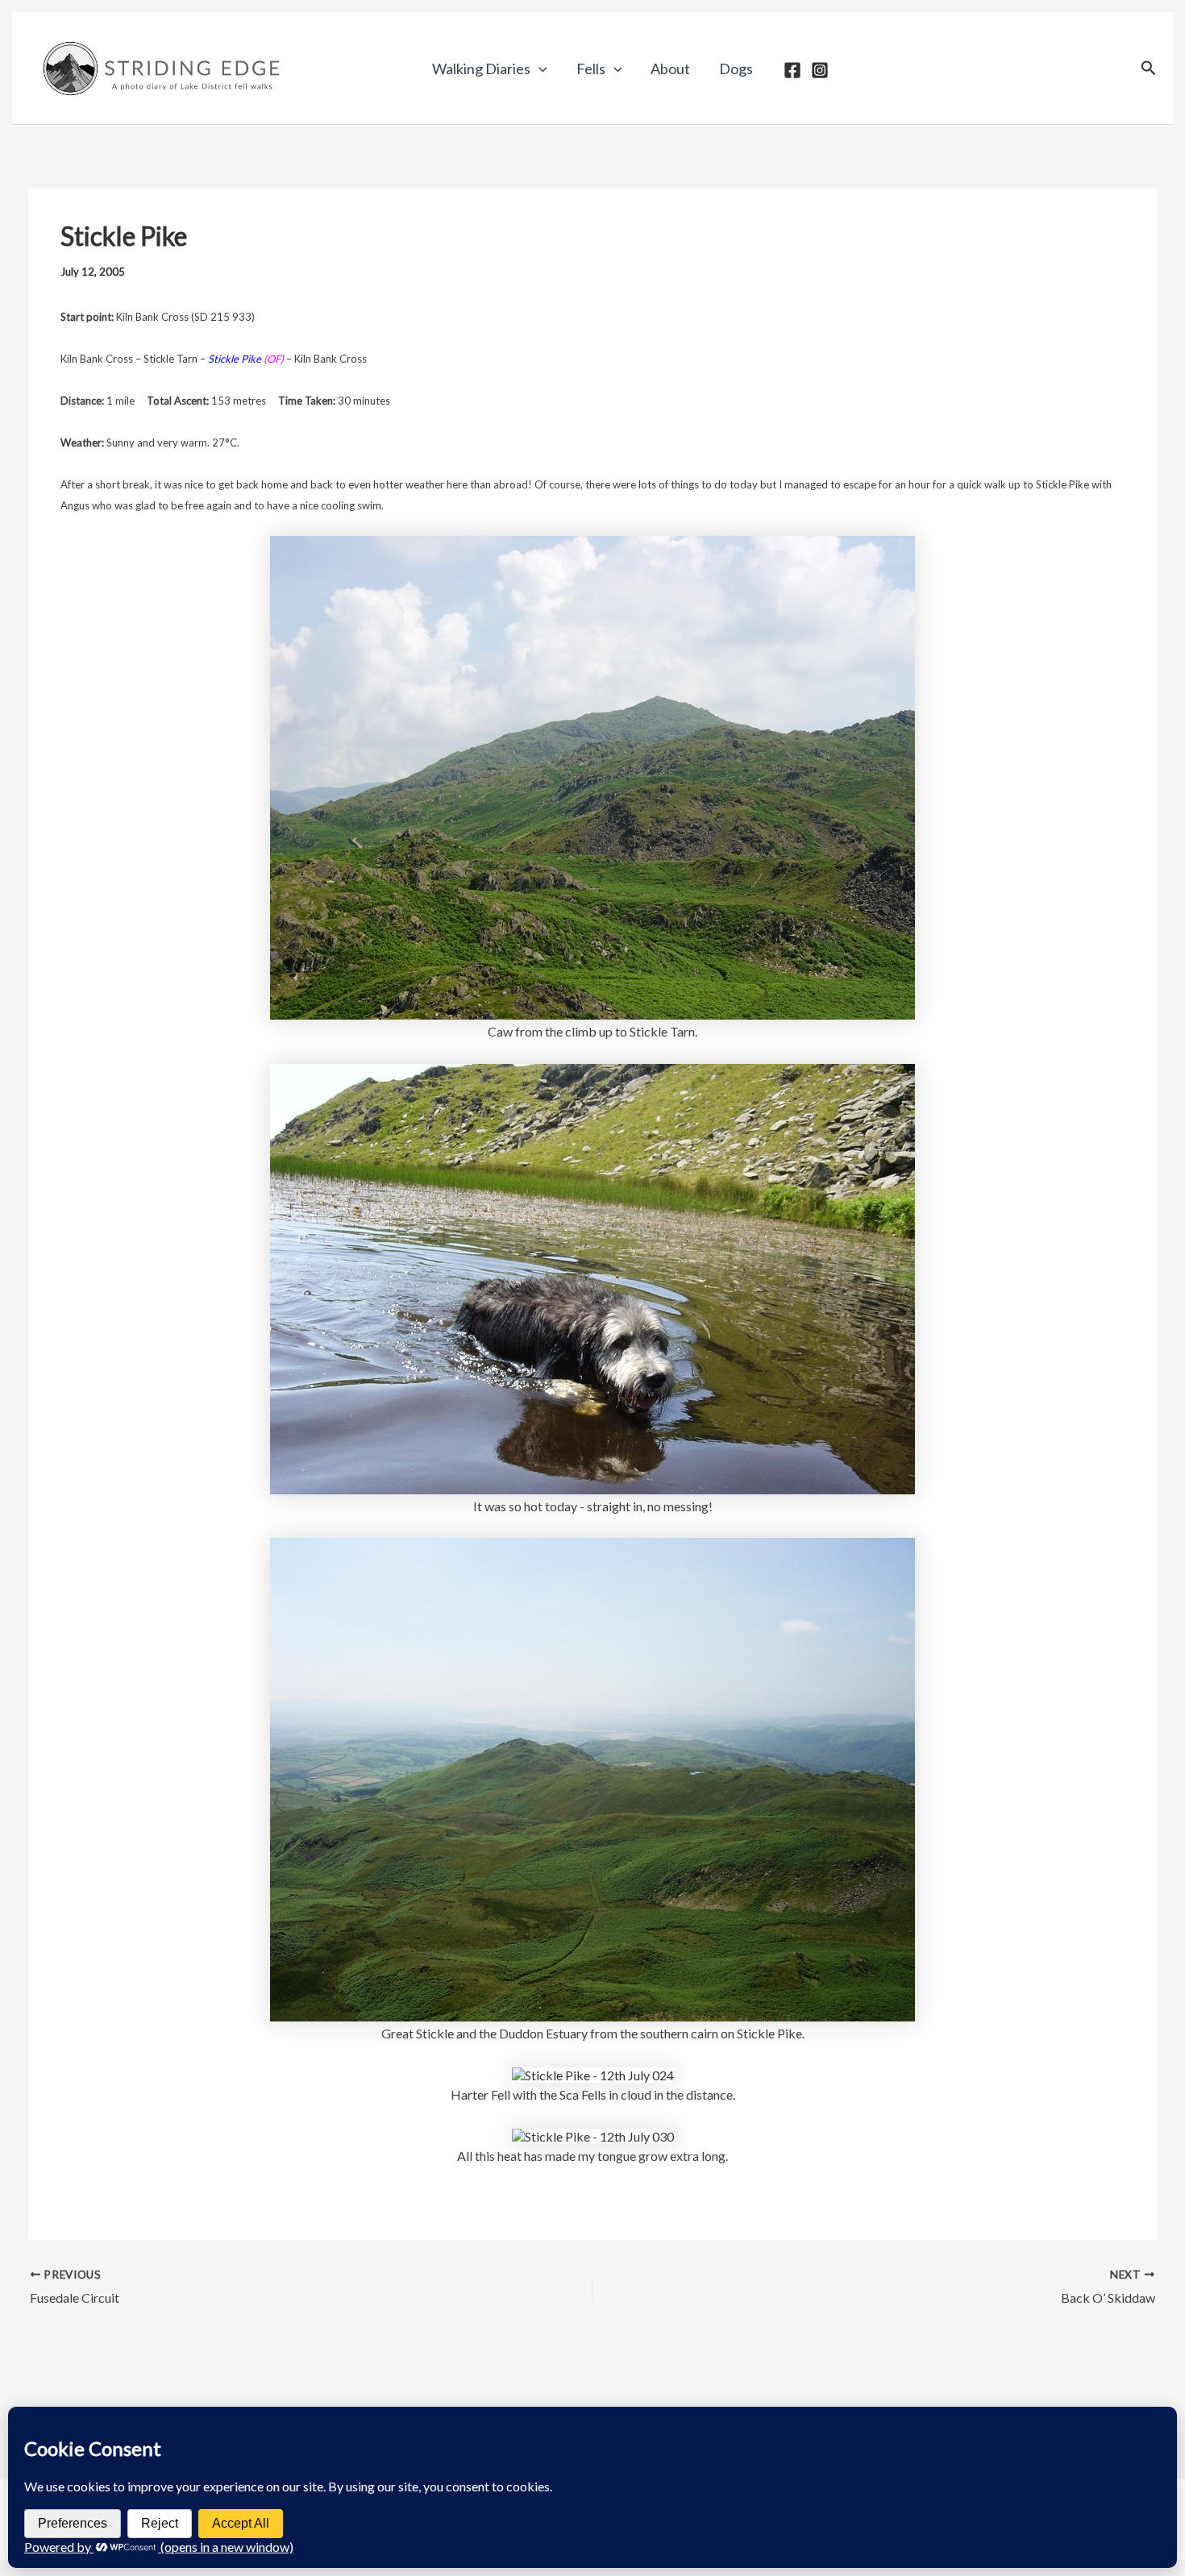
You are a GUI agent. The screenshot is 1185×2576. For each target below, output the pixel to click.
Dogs (736, 69)
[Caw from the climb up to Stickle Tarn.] (592, 776)
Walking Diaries (481, 69)
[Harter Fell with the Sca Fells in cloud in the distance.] (593, 2073)
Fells (591, 69)
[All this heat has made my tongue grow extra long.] (593, 2135)
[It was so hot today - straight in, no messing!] (592, 1277)
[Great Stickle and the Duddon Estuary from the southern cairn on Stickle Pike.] (592, 1778)
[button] (539, 69)
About (670, 69)
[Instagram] (820, 70)
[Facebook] (792, 70)
